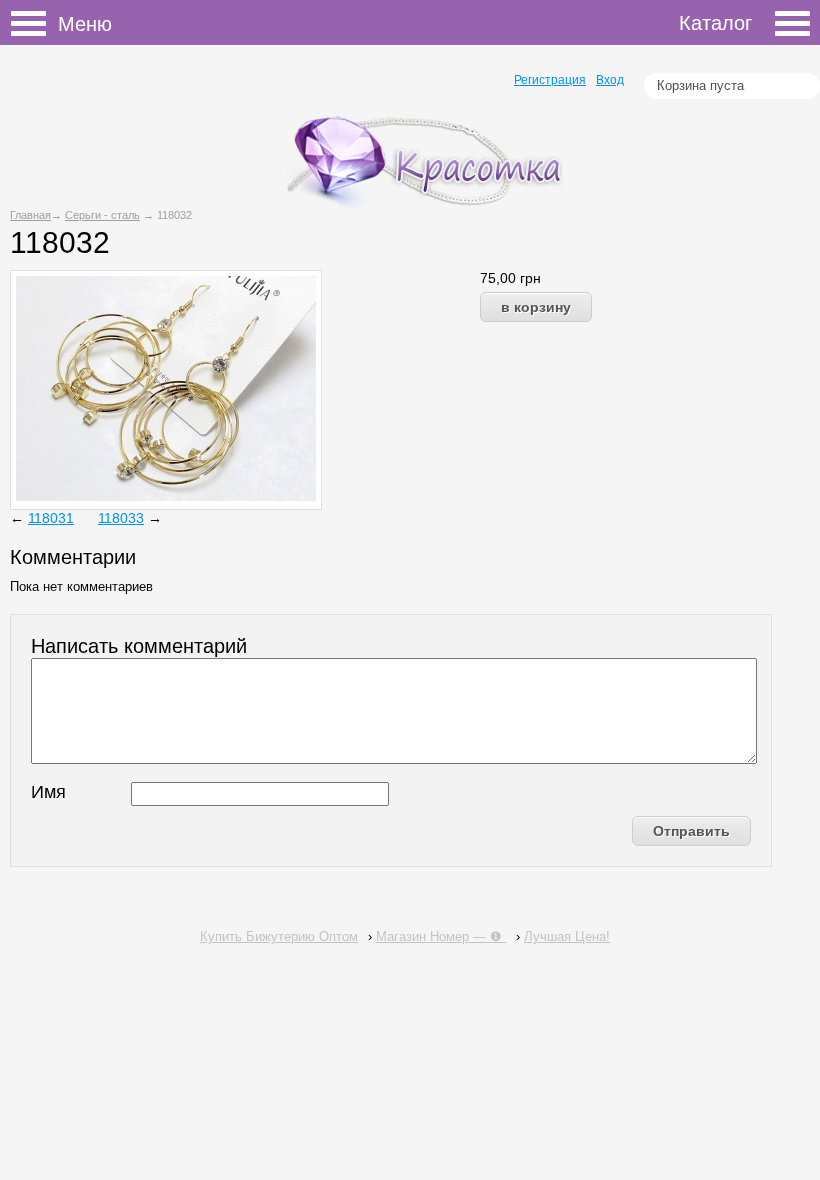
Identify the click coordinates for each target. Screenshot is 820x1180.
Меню (34, 25)
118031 (51, 518)
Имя (48, 792)
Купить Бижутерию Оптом (279, 936)
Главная (30, 215)
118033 (121, 518)
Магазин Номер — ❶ (441, 936)
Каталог (715, 23)
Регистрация (550, 80)
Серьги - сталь (102, 215)
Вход (610, 80)
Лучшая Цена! (567, 936)
